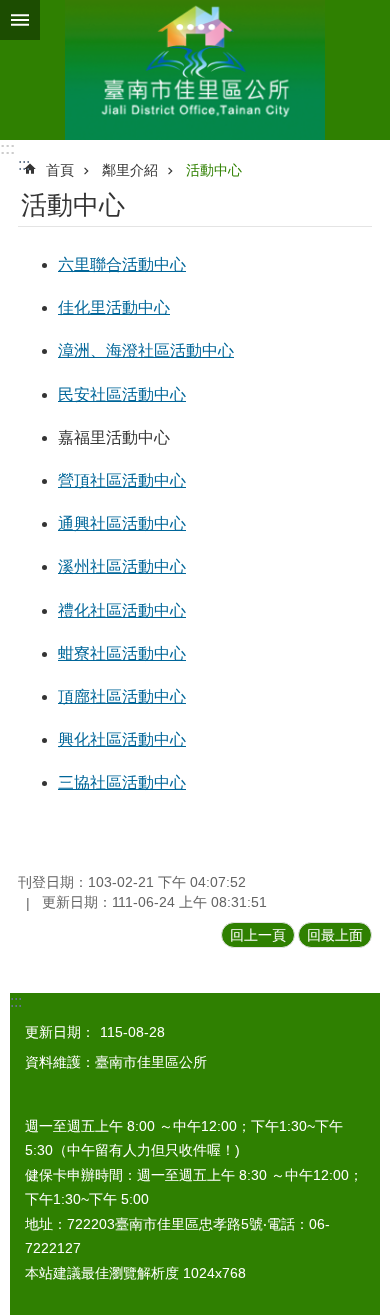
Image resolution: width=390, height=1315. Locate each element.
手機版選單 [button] (20, 20)
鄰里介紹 (130, 170)
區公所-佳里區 (195, 70)
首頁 (60, 170)
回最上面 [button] (335, 935)
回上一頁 (258, 935)
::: (7, 148)
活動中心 (214, 170)
